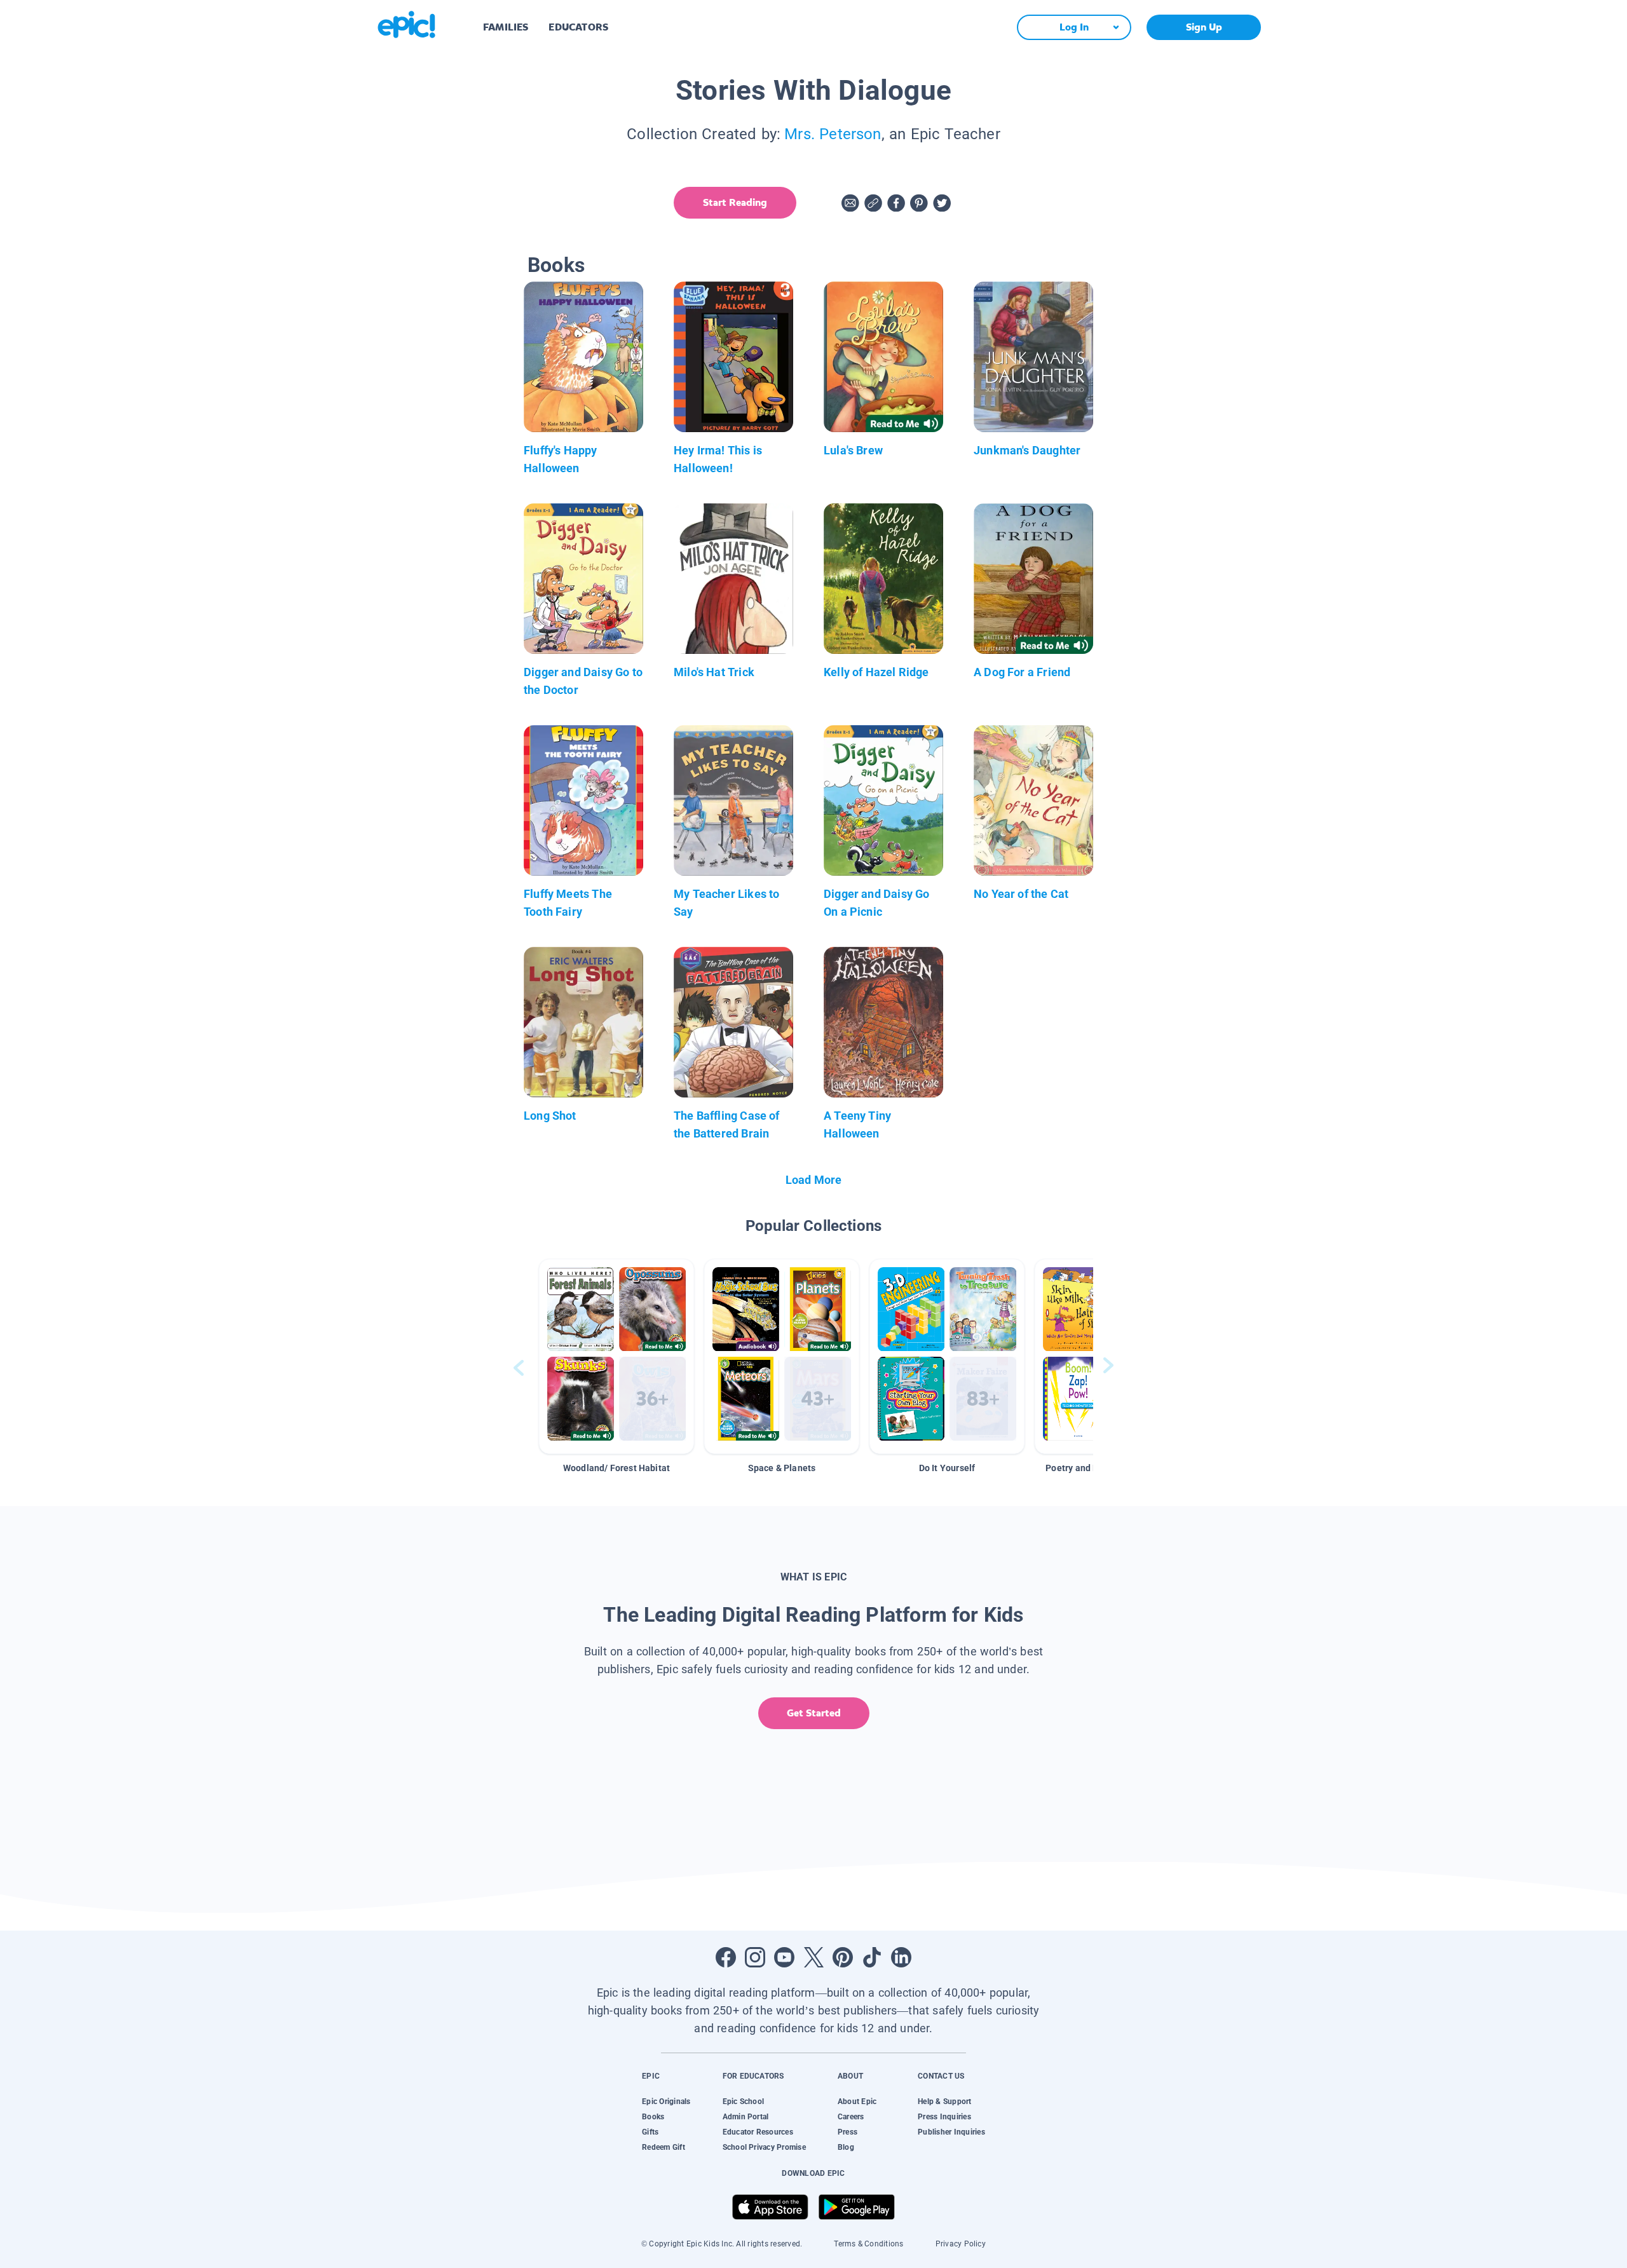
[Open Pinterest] (843, 1957)
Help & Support (944, 2102)
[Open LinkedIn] (901, 1957)
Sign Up (1204, 27)
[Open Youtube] (784, 1957)
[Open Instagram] (755, 1957)
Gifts (650, 2132)
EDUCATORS (578, 27)
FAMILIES (506, 27)
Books (653, 2117)
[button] (616, 1356)
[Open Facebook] (726, 1957)
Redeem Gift (664, 2147)
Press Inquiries (944, 2117)
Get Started (814, 1713)
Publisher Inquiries (951, 2132)
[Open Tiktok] (872, 1957)
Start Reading (735, 202)
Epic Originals (666, 2102)
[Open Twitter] (813, 1957)
